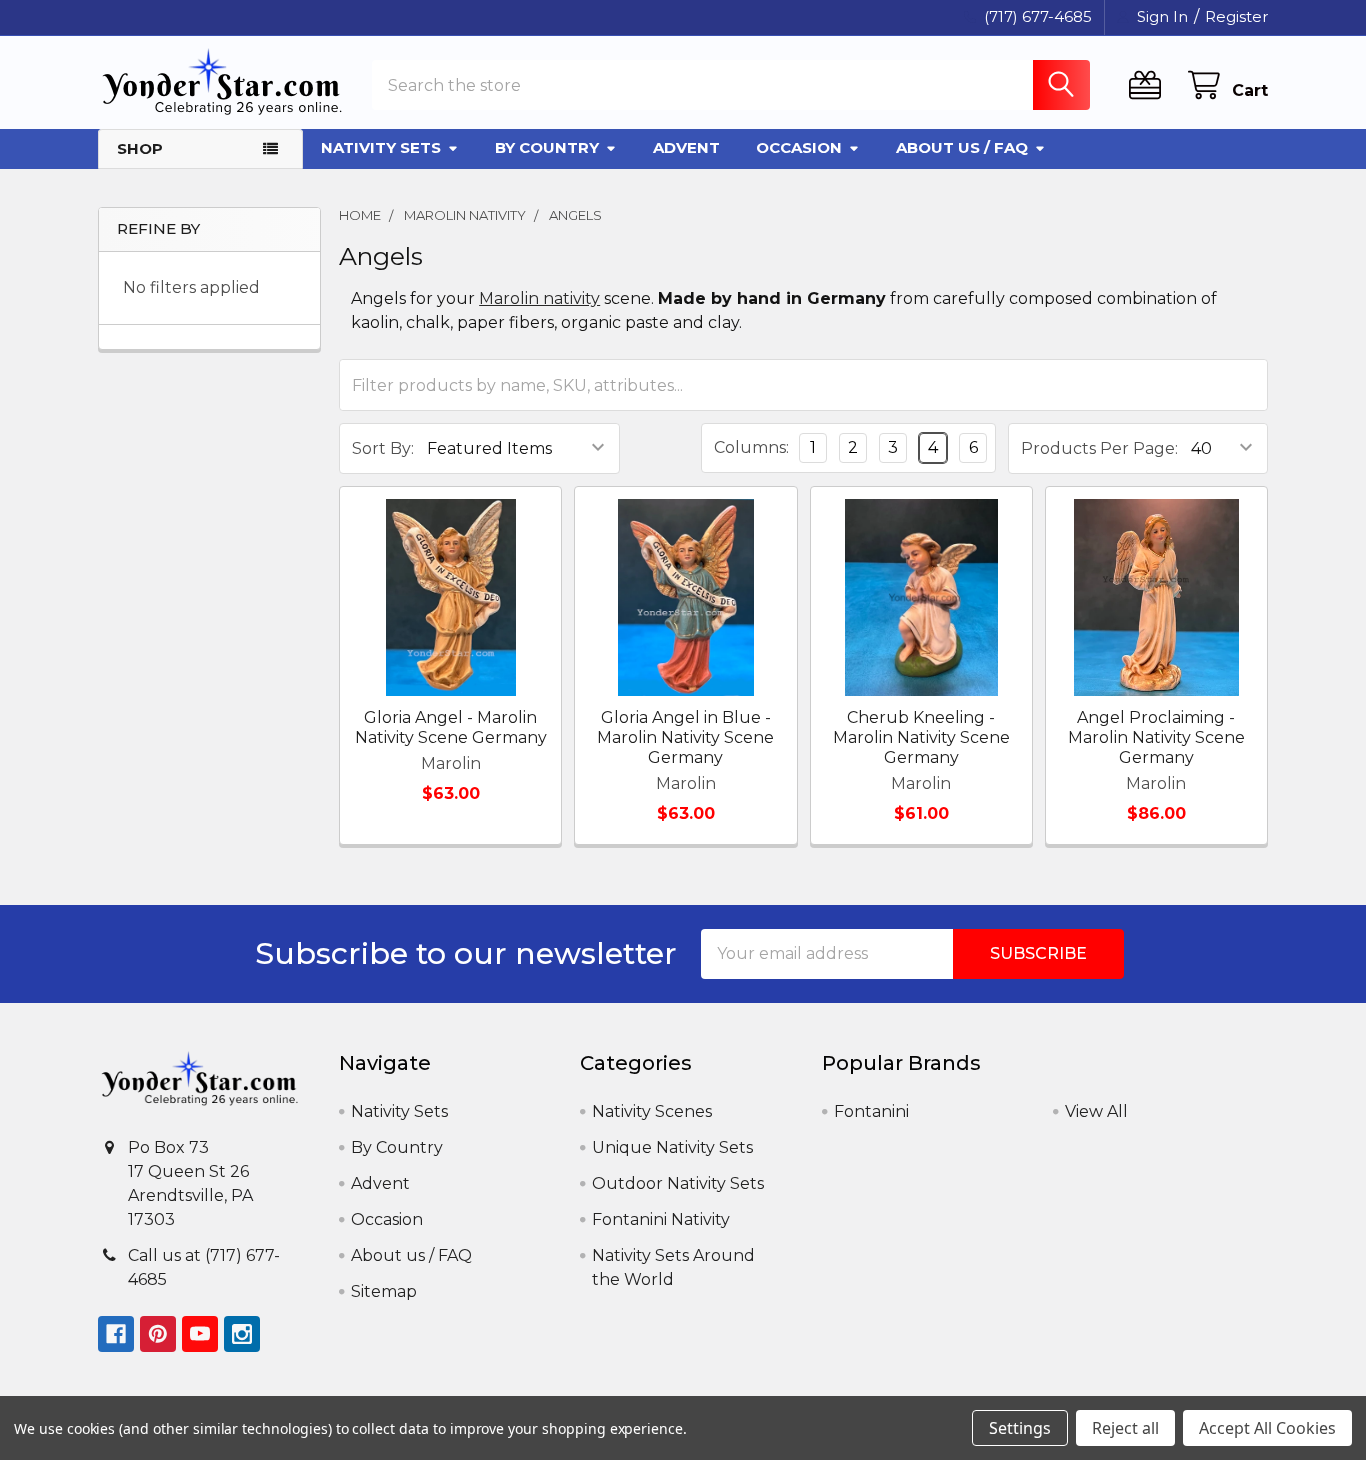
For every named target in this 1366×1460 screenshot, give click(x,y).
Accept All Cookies (1267, 1428)
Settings (1020, 1428)
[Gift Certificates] (1149, 85)
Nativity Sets (381, 147)
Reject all (1125, 1428)
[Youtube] (200, 1334)
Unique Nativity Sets (672, 1147)
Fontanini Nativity (661, 1219)
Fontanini (871, 1111)
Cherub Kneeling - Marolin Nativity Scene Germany (921, 737)
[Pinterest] (158, 1334)
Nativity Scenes (652, 1111)
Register (1236, 16)
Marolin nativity (539, 298)
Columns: (751, 447)
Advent (686, 147)
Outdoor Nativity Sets (678, 1183)
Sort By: (383, 448)
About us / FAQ (962, 147)
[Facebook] (116, 1334)
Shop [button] (140, 148)
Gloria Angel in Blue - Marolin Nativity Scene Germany (685, 737)
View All (1096, 1111)
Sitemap (384, 1291)
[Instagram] (242, 1334)
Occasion (799, 147)
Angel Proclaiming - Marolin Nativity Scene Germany (1156, 737)
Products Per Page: (1099, 448)
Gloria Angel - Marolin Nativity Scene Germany (451, 727)
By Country (547, 147)
